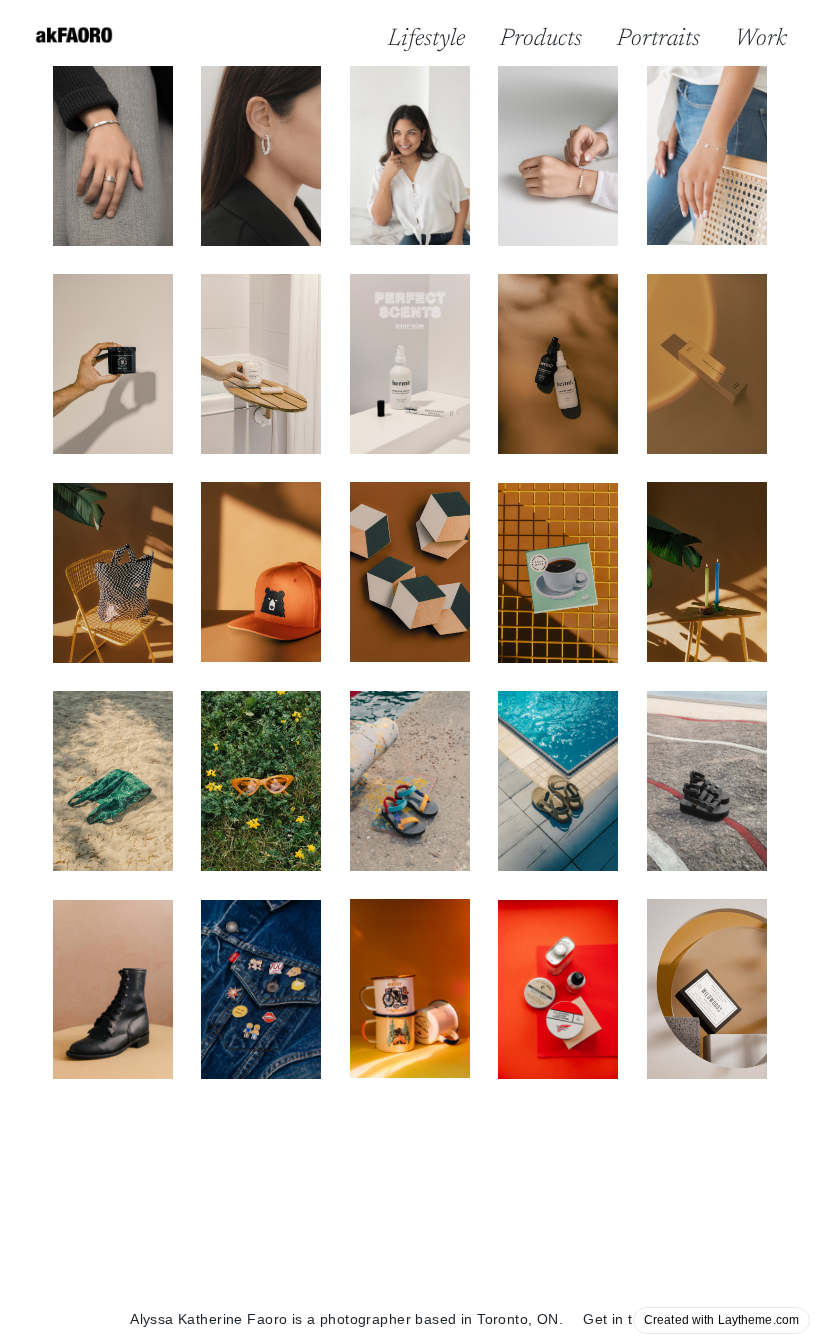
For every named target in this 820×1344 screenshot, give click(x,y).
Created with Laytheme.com (721, 1320)
